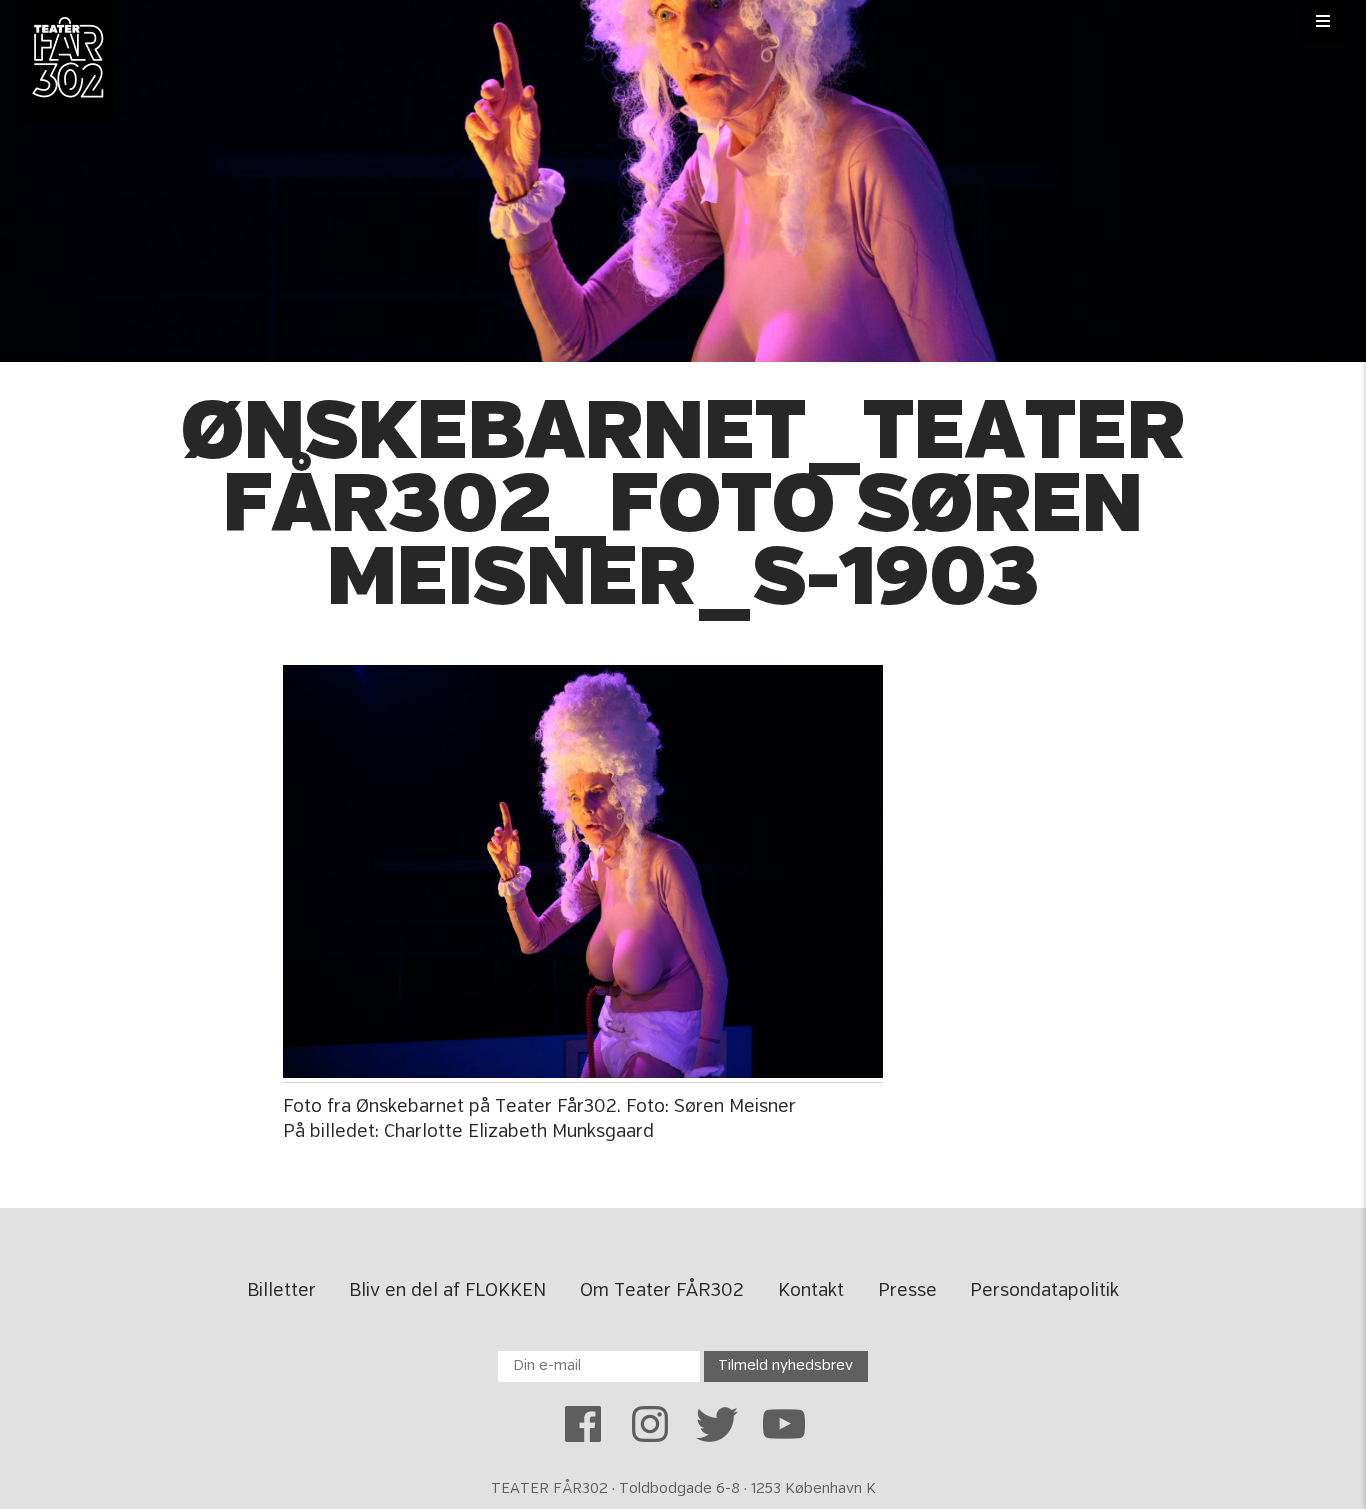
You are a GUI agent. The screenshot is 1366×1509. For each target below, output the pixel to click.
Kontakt (811, 1291)
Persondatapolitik (1044, 1291)
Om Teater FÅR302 (662, 1291)
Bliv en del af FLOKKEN (447, 1291)
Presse (907, 1291)
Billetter (281, 1291)
